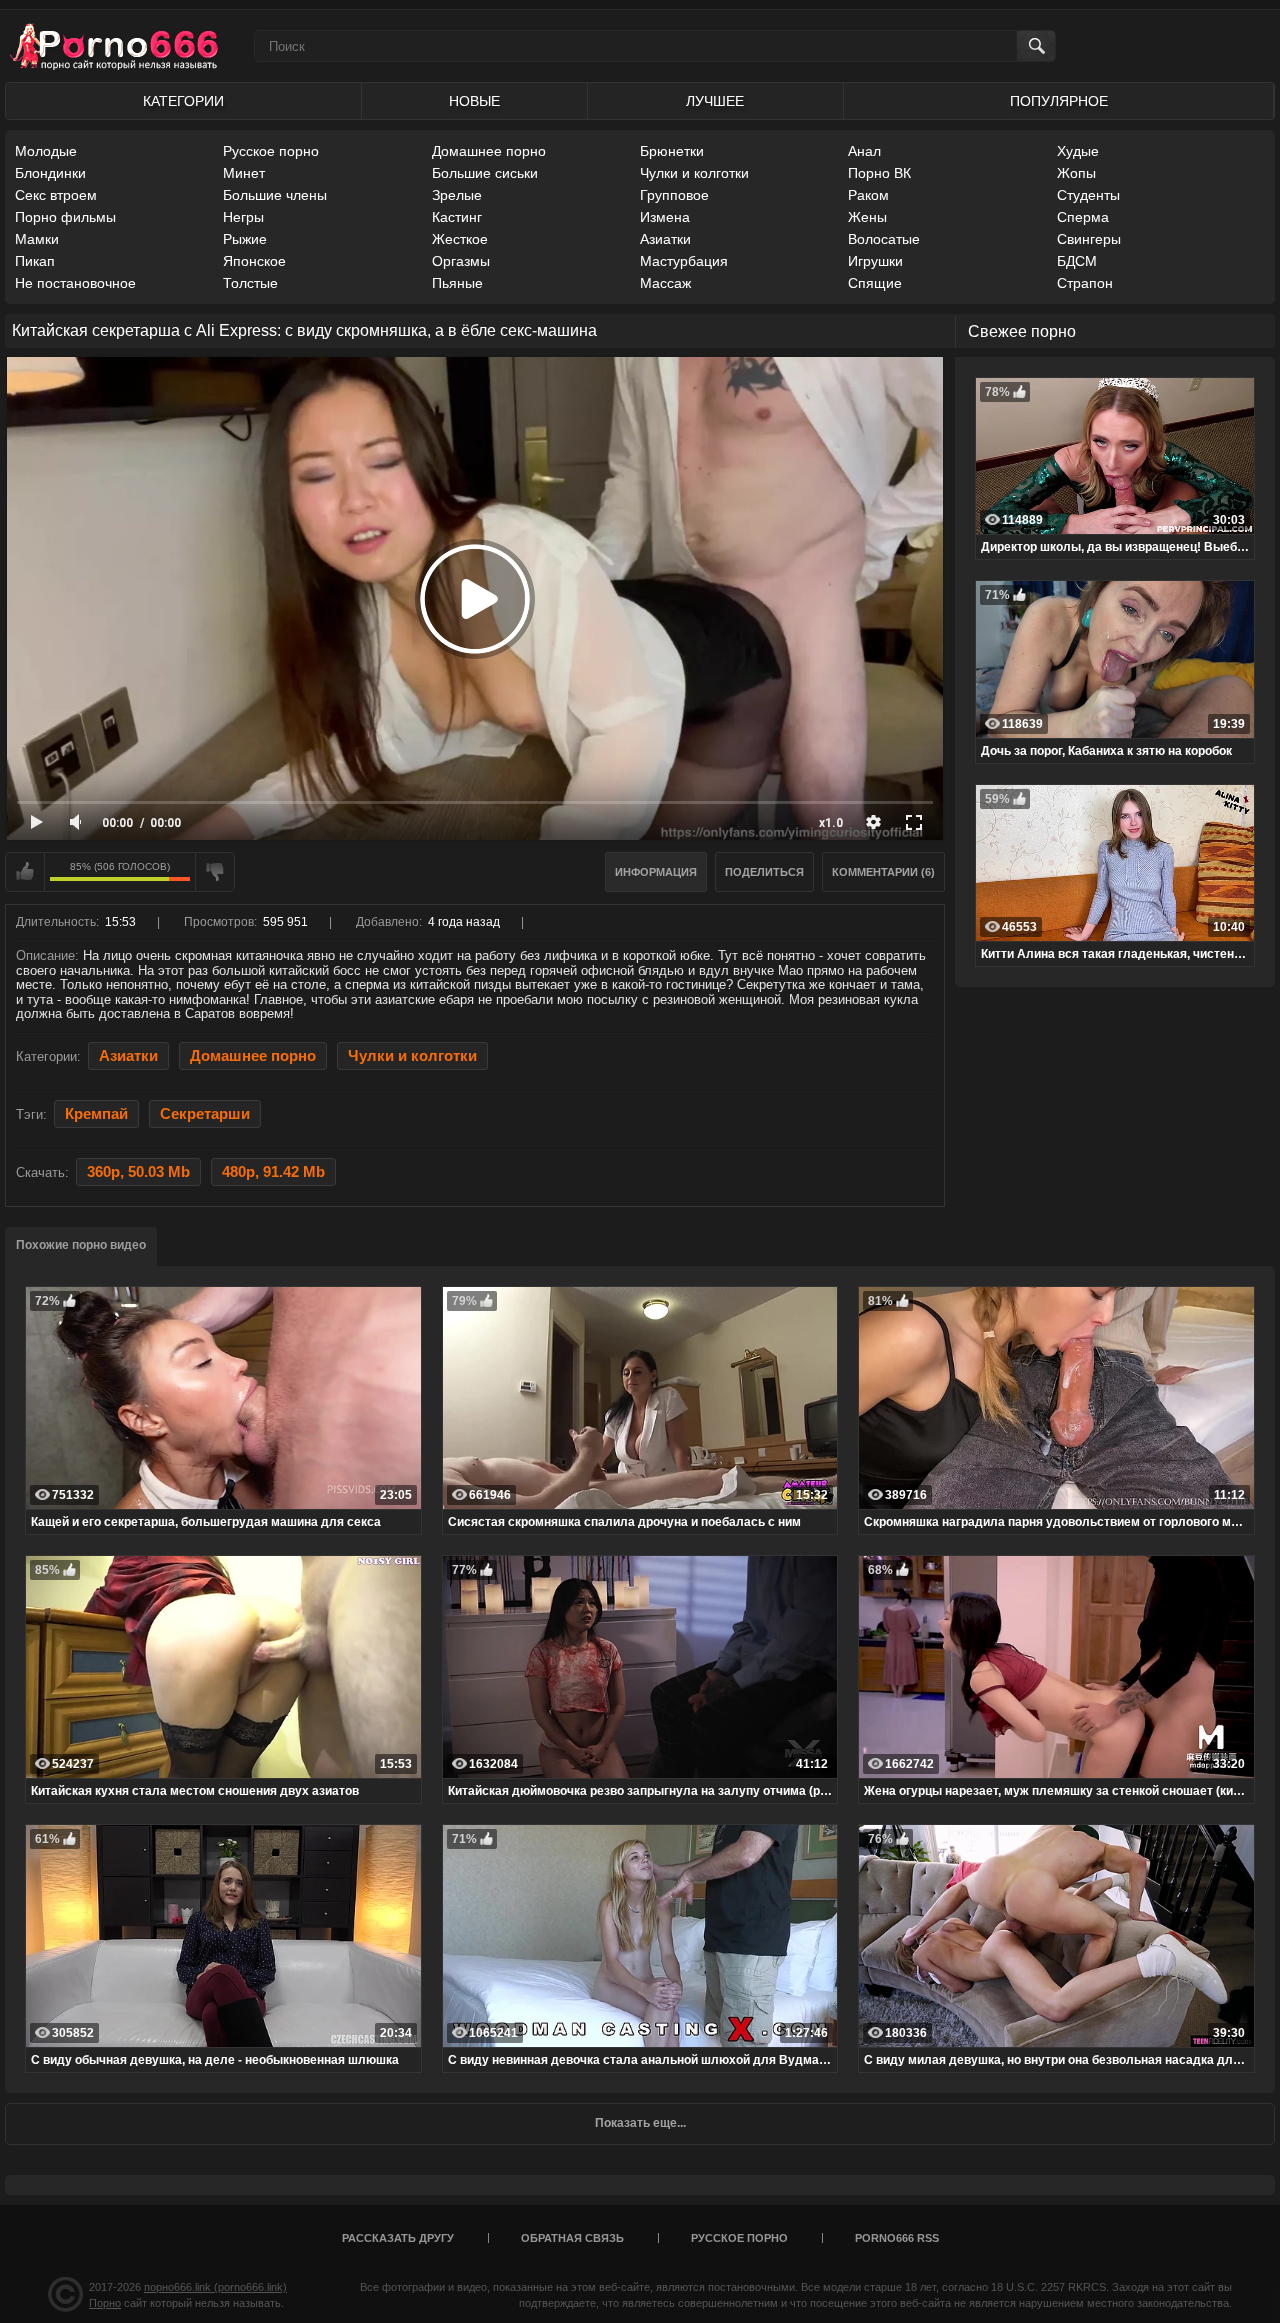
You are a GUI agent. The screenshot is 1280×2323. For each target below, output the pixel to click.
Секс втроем (56, 195)
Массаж (665, 283)
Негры (243, 217)
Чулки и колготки (694, 173)
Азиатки (665, 239)
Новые (474, 101)
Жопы (1076, 173)
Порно (105, 2303)
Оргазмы (461, 261)
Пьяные (457, 283)
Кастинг (457, 217)
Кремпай (96, 1114)
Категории (183, 101)
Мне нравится (25, 872)
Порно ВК (879, 173)
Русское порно (271, 151)
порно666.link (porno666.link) (215, 2287)
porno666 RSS (897, 2238)
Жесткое (460, 239)
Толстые (250, 283)
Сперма (1083, 217)
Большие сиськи (485, 173)
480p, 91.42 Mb (273, 1172)
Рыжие (245, 239)
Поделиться (764, 872)
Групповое (674, 195)
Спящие (875, 283)
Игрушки (875, 261)
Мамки (37, 239)
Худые (1078, 151)
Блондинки (50, 173)
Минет (244, 173)
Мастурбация (684, 261)
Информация (656, 872)
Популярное (1059, 101)
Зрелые (457, 195)
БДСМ (1077, 261)
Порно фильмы (65, 217)
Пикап (35, 261)
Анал (864, 151)
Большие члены (275, 195)
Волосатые (884, 239)
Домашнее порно (489, 151)
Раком (868, 195)
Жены (867, 217)
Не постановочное (75, 283)
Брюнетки (672, 151)
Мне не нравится (215, 872)
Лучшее (715, 101)
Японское (254, 261)
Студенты (1088, 195)
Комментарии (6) (883, 872)
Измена (665, 217)
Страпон (1085, 283)
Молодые (46, 151)
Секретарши (205, 1114)
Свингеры (1089, 239)
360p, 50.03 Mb (138, 1172)
